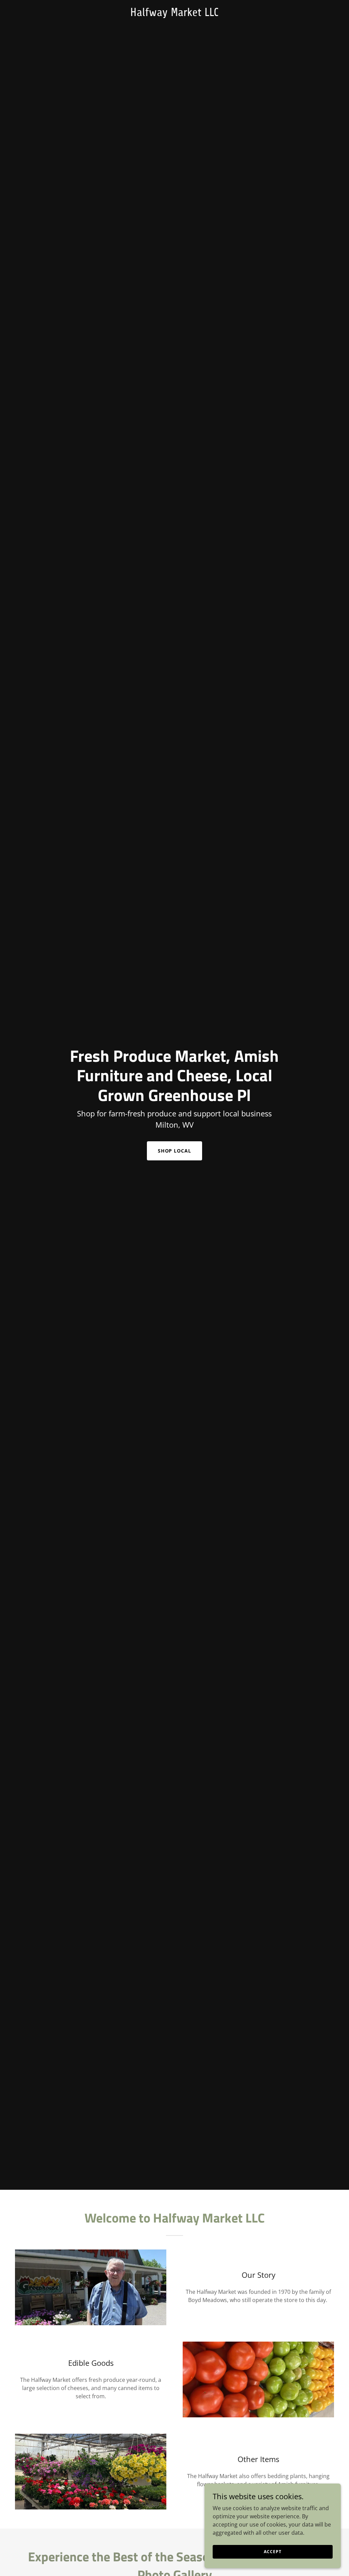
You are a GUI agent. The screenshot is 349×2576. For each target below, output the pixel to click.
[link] (174, 14)
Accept (272, 2552)
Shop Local (175, 1151)
